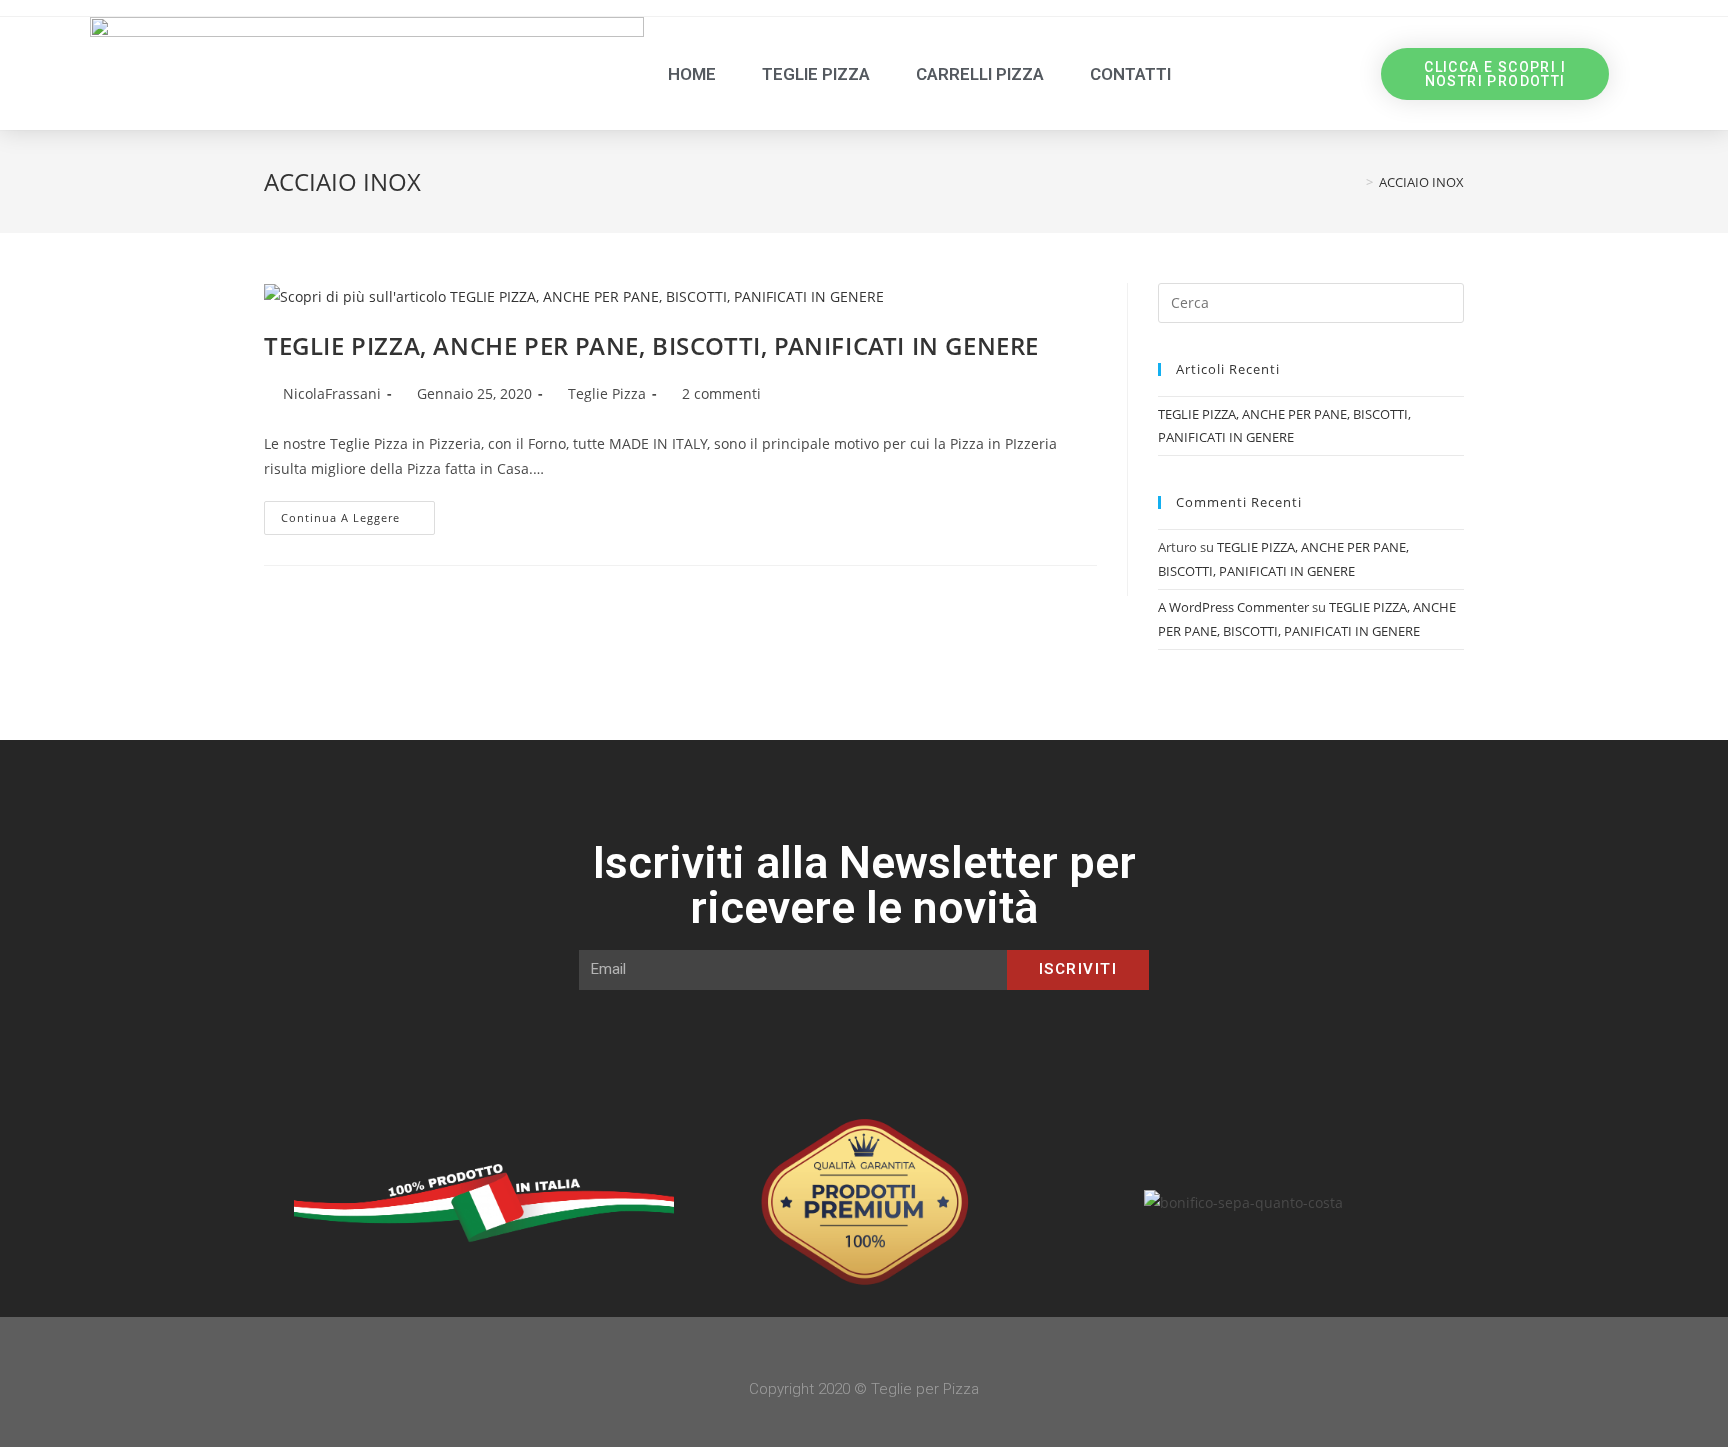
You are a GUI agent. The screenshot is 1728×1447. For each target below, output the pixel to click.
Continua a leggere (358, 513)
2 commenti (721, 393)
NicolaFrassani (332, 393)
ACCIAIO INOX (1421, 182)
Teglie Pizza (816, 74)
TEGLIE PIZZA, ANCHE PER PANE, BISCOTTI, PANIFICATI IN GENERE (651, 345)
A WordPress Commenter (1233, 607)
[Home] (1355, 182)
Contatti (1130, 74)
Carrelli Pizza (980, 74)
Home (692, 74)
